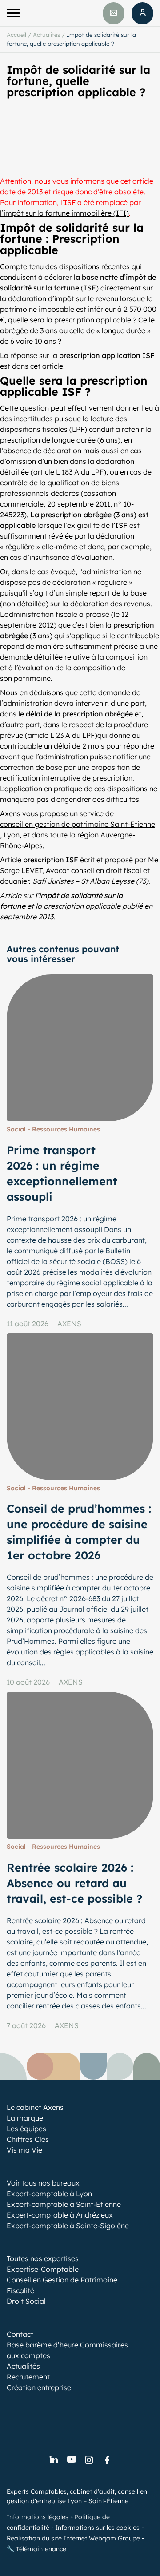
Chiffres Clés (28, 2139)
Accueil (16, 35)
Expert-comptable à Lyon (49, 2194)
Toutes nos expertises (43, 2258)
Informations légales (38, 2517)
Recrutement (28, 2377)
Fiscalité (20, 2290)
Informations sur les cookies (97, 2528)
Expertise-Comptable (43, 2269)
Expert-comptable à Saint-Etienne (64, 2204)
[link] (53, 2460)
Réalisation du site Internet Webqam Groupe (73, 2538)
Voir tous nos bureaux (43, 2183)
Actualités (46, 35)
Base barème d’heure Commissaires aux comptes (67, 2350)
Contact (20, 2334)
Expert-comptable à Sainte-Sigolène (68, 2226)
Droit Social (26, 2301)
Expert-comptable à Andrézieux (60, 2215)
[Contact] (114, 13)
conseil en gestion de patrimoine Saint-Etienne (78, 824)
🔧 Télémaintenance (36, 2549)
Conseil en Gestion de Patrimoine (62, 2280)
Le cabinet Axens (35, 2107)
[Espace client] (142, 13)
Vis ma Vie (24, 2150)
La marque (25, 2118)
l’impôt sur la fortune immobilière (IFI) (64, 213)
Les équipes (26, 2129)
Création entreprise (39, 2387)
